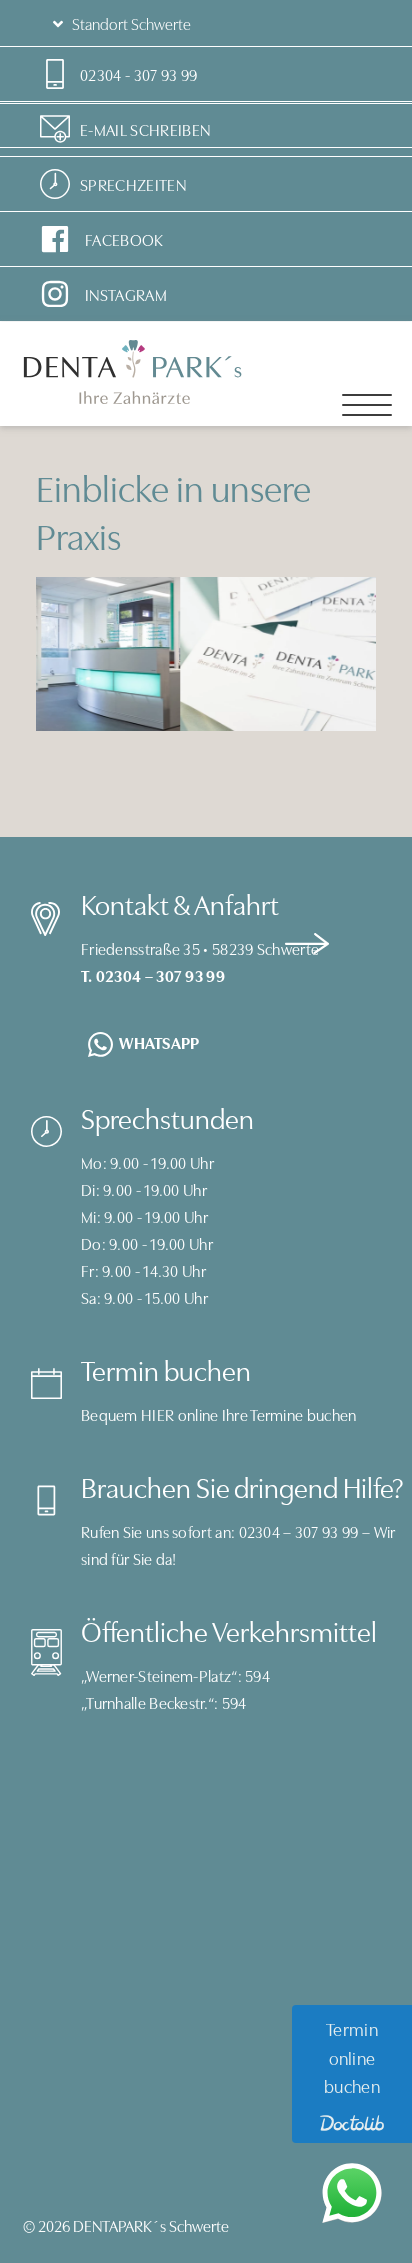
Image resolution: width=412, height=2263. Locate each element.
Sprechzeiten (133, 184)
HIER (157, 1414)
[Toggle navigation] (367, 405)
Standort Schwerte (130, 23)
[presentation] (307, 940)
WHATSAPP (159, 1042)
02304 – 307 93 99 (299, 1531)
